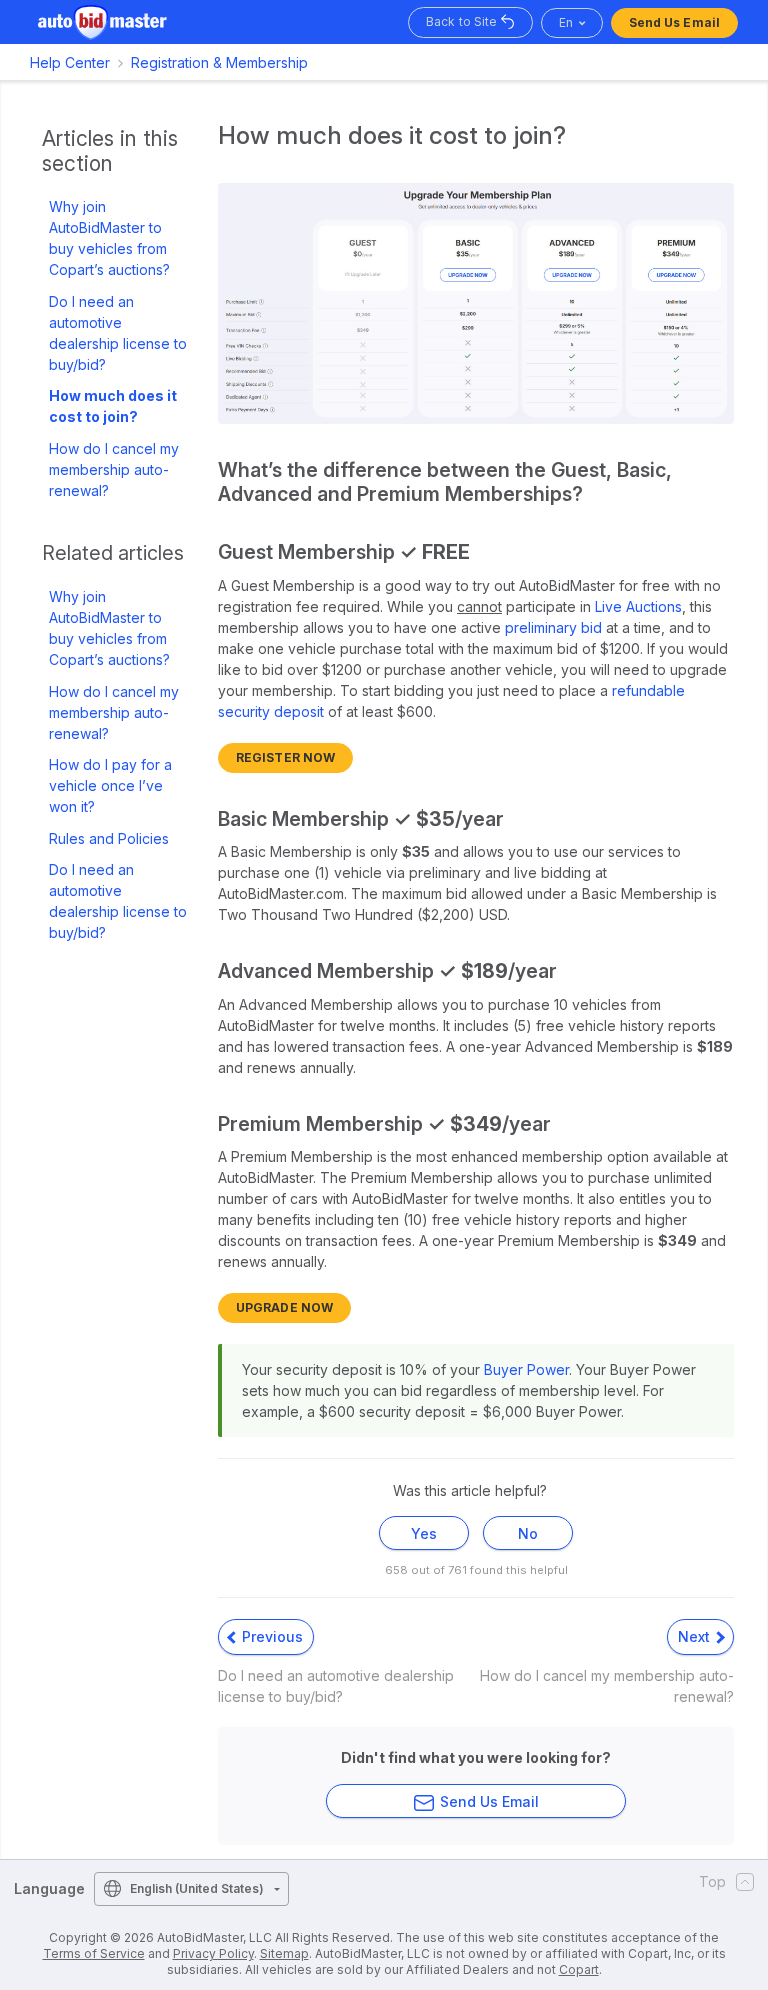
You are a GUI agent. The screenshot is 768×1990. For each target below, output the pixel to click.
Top (712, 1881)
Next (696, 1636)
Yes (424, 1533)
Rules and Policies (109, 838)
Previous (270, 1636)
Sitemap (284, 1953)
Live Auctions (638, 606)
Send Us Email (674, 22)
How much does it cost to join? (113, 406)
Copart (579, 1969)
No (528, 1533)
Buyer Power (526, 1369)
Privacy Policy (213, 1953)
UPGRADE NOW (284, 1307)
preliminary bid (553, 627)
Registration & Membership (219, 62)
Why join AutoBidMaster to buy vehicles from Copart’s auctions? (109, 238)
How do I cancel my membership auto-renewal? (114, 469)
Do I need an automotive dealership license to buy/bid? (118, 333)
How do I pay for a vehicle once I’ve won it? (110, 785)
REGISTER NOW (285, 757)
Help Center (70, 62)
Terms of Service (94, 1953)
